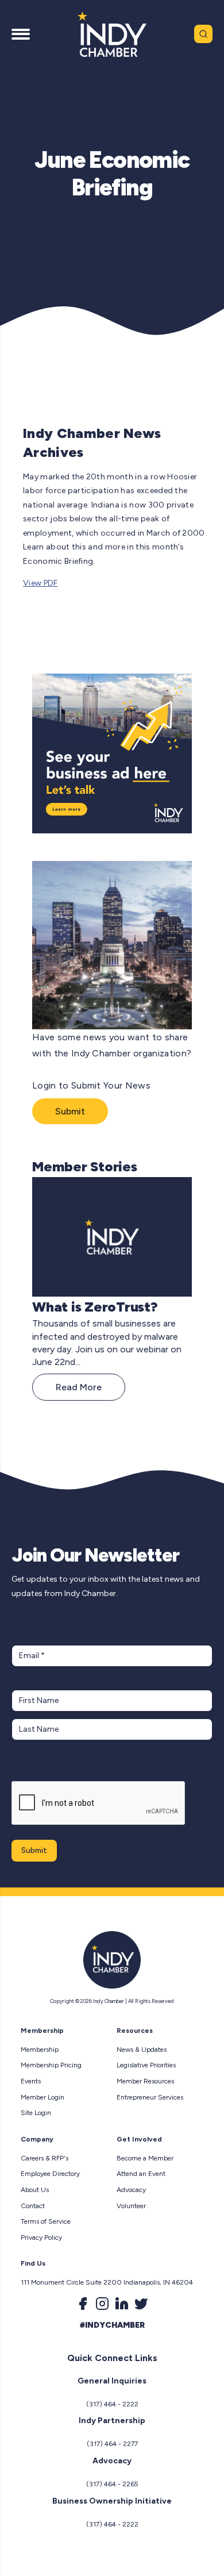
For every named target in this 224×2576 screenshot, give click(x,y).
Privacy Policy (41, 2237)
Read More (79, 1387)
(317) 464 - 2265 (112, 2484)
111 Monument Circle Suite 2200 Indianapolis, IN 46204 (107, 2282)
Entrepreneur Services (150, 2097)
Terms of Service (46, 2221)
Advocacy (131, 2190)
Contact (33, 2206)
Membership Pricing (51, 2065)
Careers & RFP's (45, 2158)
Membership (40, 2050)
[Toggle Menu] (21, 34)
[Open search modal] (203, 34)
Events (31, 2081)
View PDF (40, 583)
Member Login (43, 2097)
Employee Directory (50, 2174)
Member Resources (145, 2081)
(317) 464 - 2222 (112, 2404)
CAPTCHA (34, 1769)
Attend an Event (141, 2174)
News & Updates (142, 2050)
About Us (35, 2190)
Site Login (36, 2113)
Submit (70, 1111)
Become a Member (145, 2158)
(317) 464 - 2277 (112, 2444)
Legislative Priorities (146, 2065)
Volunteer (131, 2206)
